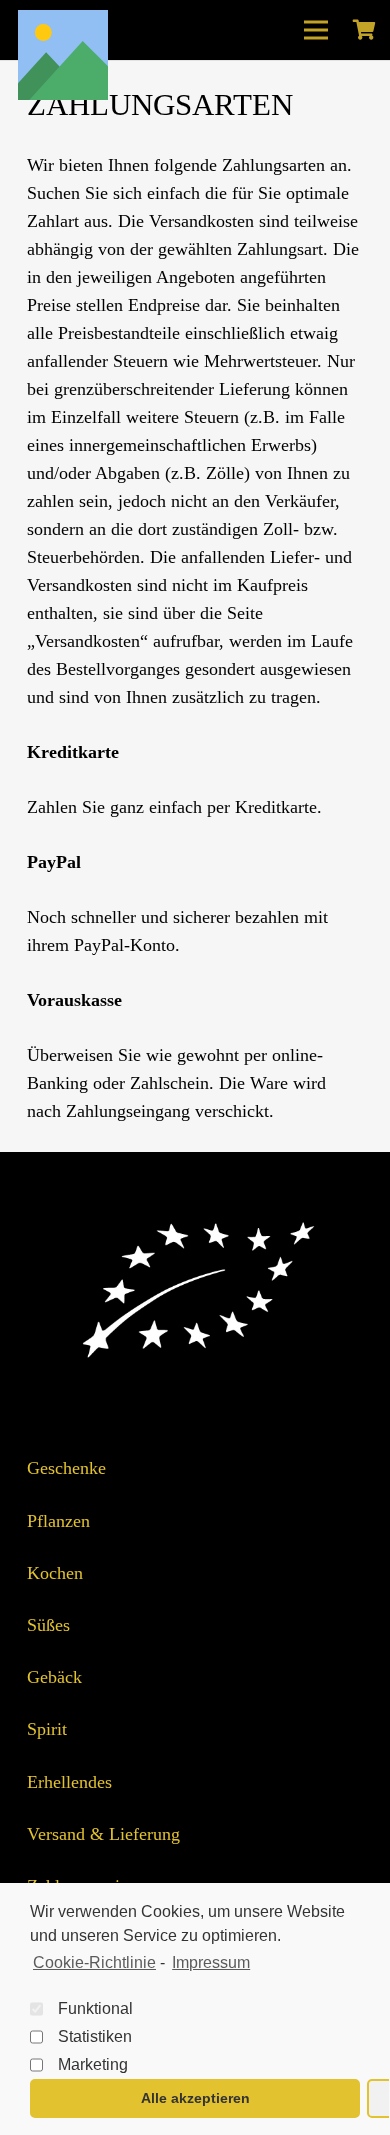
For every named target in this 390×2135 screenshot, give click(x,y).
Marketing (93, 2064)
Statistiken (95, 2036)
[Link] (63, 55)
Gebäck (54, 1677)
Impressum (211, 1962)
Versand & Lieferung (103, 1834)
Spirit (47, 1729)
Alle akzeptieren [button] (195, 2098)
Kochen (55, 1573)
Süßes (48, 1625)
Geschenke (66, 1468)
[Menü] (316, 30)
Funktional (95, 2008)
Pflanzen (58, 1521)
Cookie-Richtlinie (94, 1962)
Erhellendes (69, 1782)
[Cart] (364, 30)
